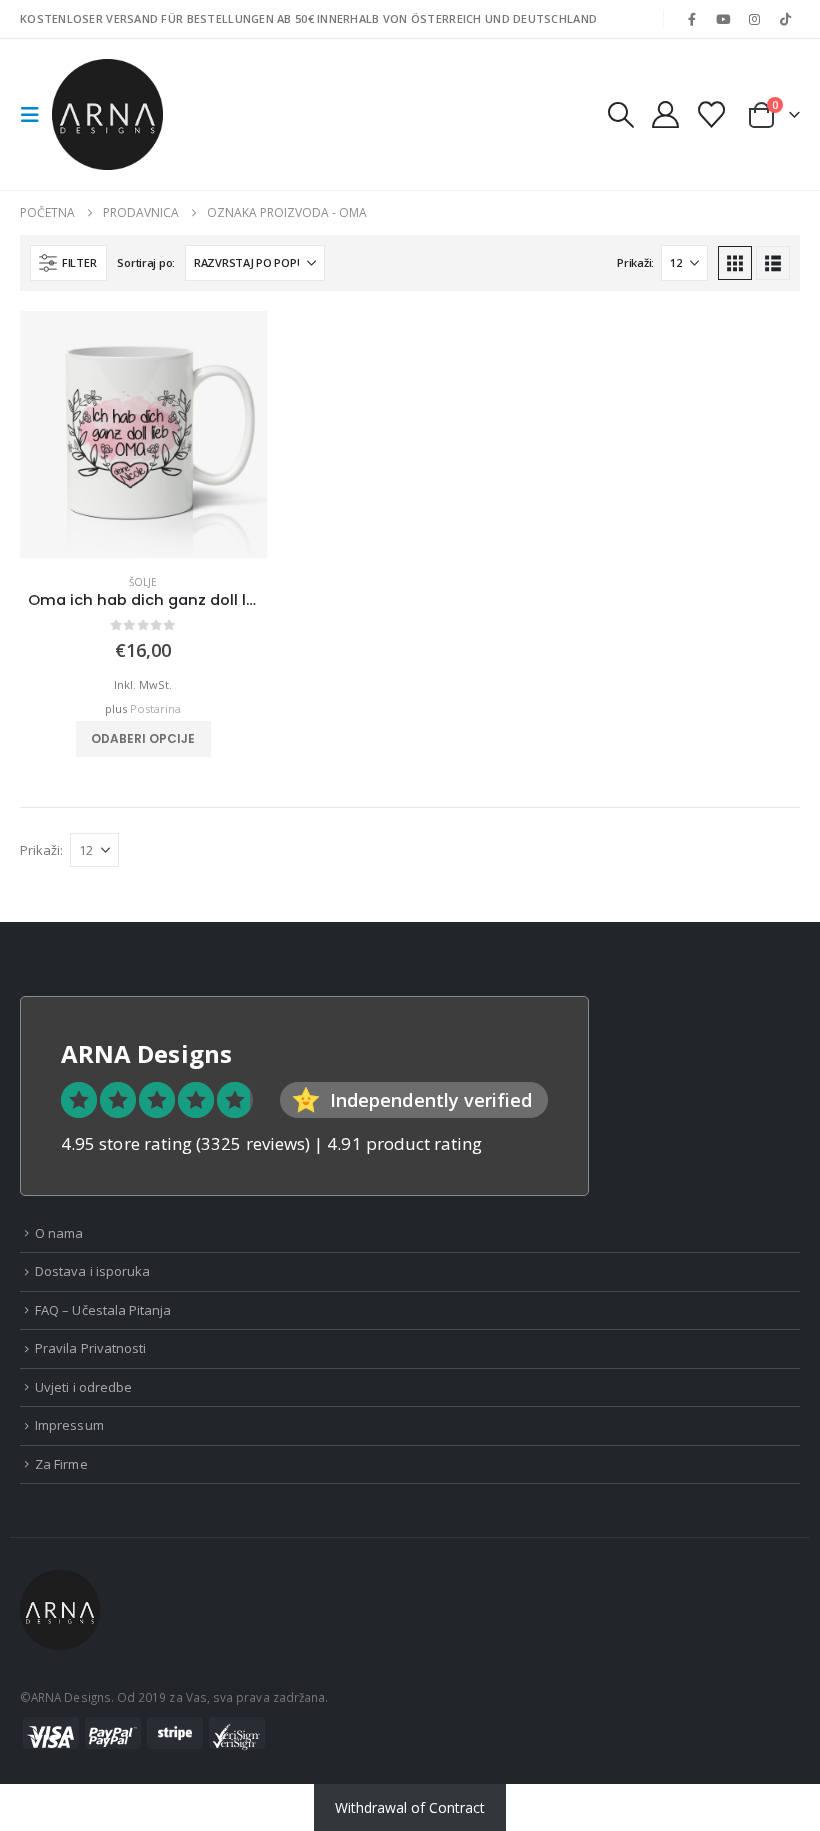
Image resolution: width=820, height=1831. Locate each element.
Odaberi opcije (143, 738)
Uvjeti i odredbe (83, 1387)
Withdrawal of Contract (410, 1807)
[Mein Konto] (665, 114)
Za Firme (61, 1464)
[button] (36, 115)
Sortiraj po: (146, 262)
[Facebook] (692, 19)
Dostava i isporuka (92, 1271)
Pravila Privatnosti (90, 1348)
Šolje (143, 582)
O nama (59, 1233)
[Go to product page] (143, 434)
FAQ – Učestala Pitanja (103, 1310)
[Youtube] (723, 19)
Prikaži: (635, 262)
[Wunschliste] (712, 114)
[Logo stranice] (107, 114)
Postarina (155, 708)
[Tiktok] (786, 19)
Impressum (69, 1425)
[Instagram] (755, 19)
